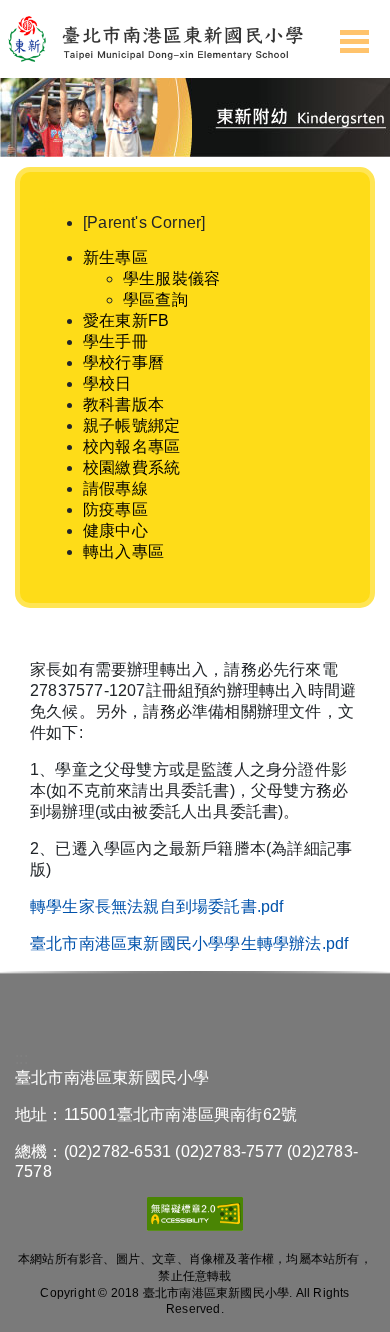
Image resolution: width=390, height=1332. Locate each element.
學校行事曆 (123, 362)
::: (49, 204)
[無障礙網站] (195, 1223)
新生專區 (115, 257)
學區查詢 (155, 299)
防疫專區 (115, 509)
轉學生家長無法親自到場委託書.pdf (157, 906)
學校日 (107, 383)
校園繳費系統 (131, 467)
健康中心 (115, 530)
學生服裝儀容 (171, 278)
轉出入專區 (123, 551)
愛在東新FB (126, 320)
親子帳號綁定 (131, 425)
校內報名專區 (131, 446)
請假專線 (115, 488)
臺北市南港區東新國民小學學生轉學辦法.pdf (189, 943)
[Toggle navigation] (354, 39)
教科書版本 (123, 404)
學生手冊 (115, 341)
